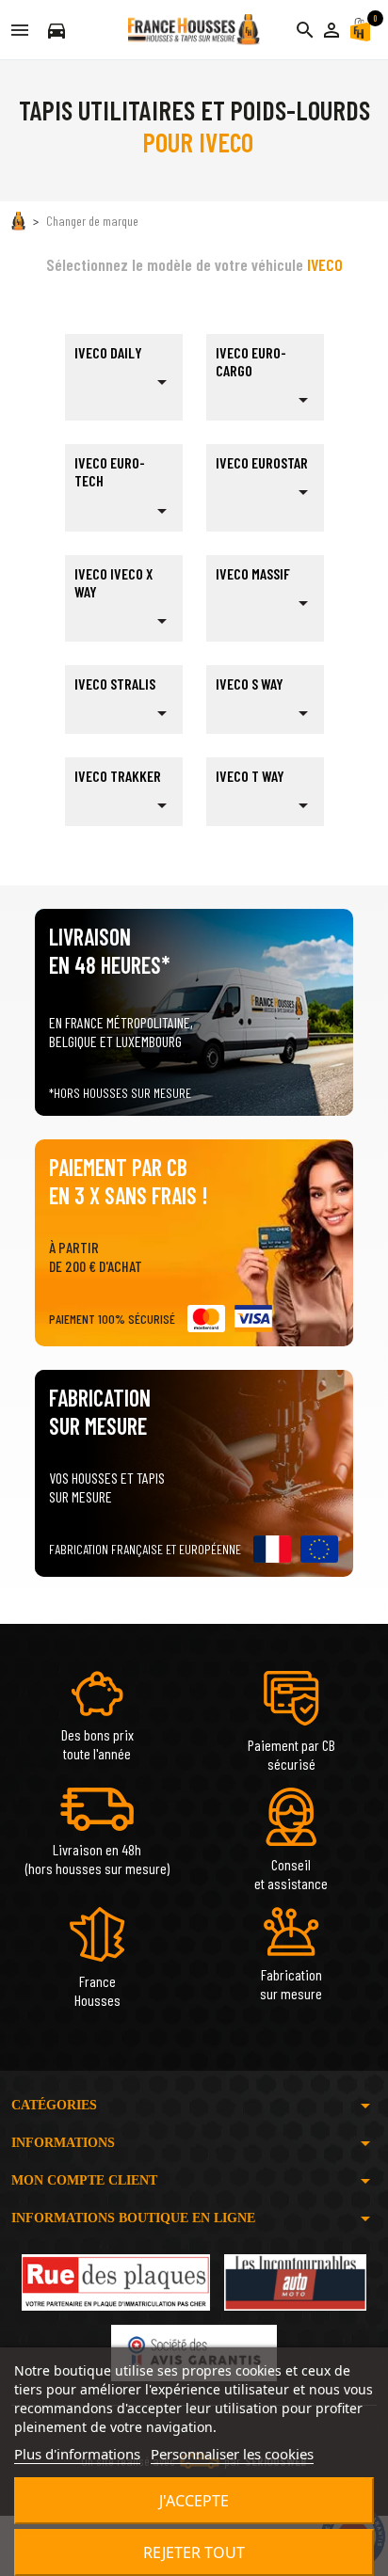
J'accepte (194, 2501)
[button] (331, 30)
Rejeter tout (194, 2552)
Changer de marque (92, 221)
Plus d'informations (77, 2454)
